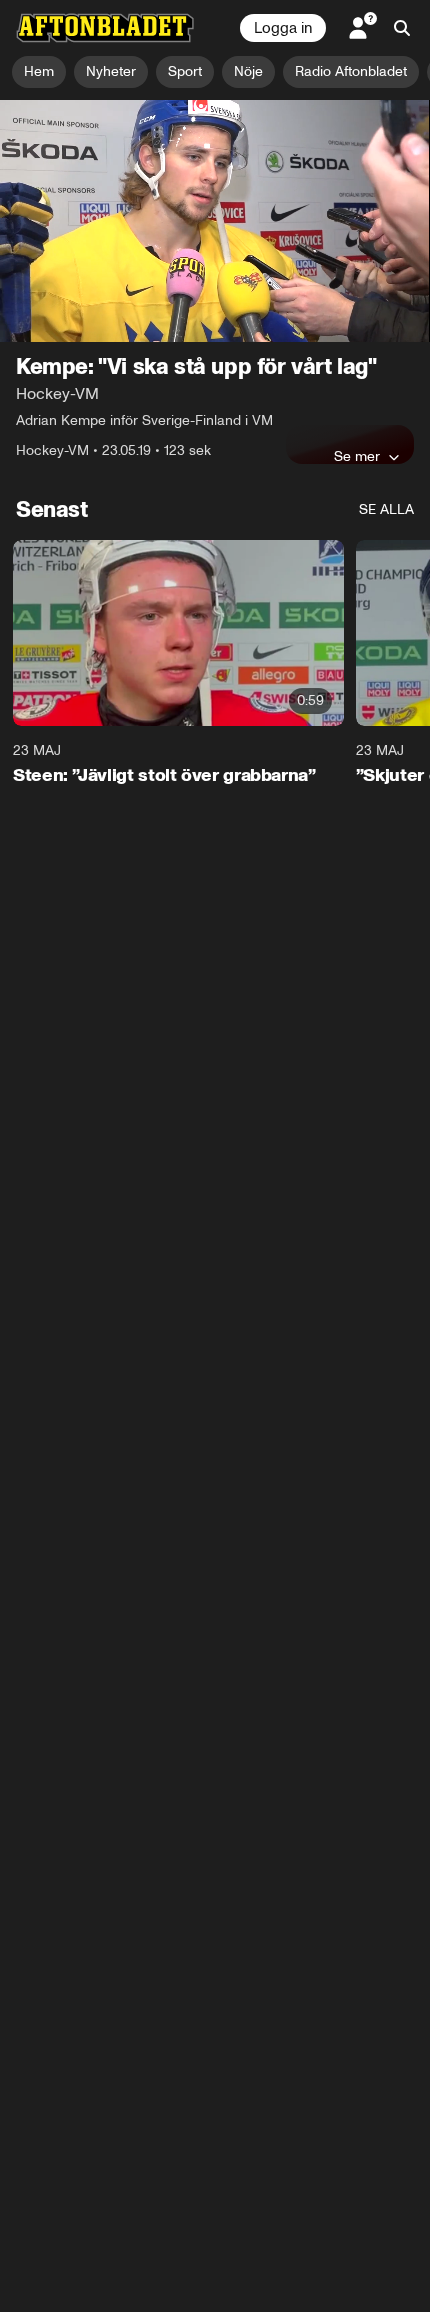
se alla (386, 509)
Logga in (283, 28)
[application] (215, 221)
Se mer (357, 456)
